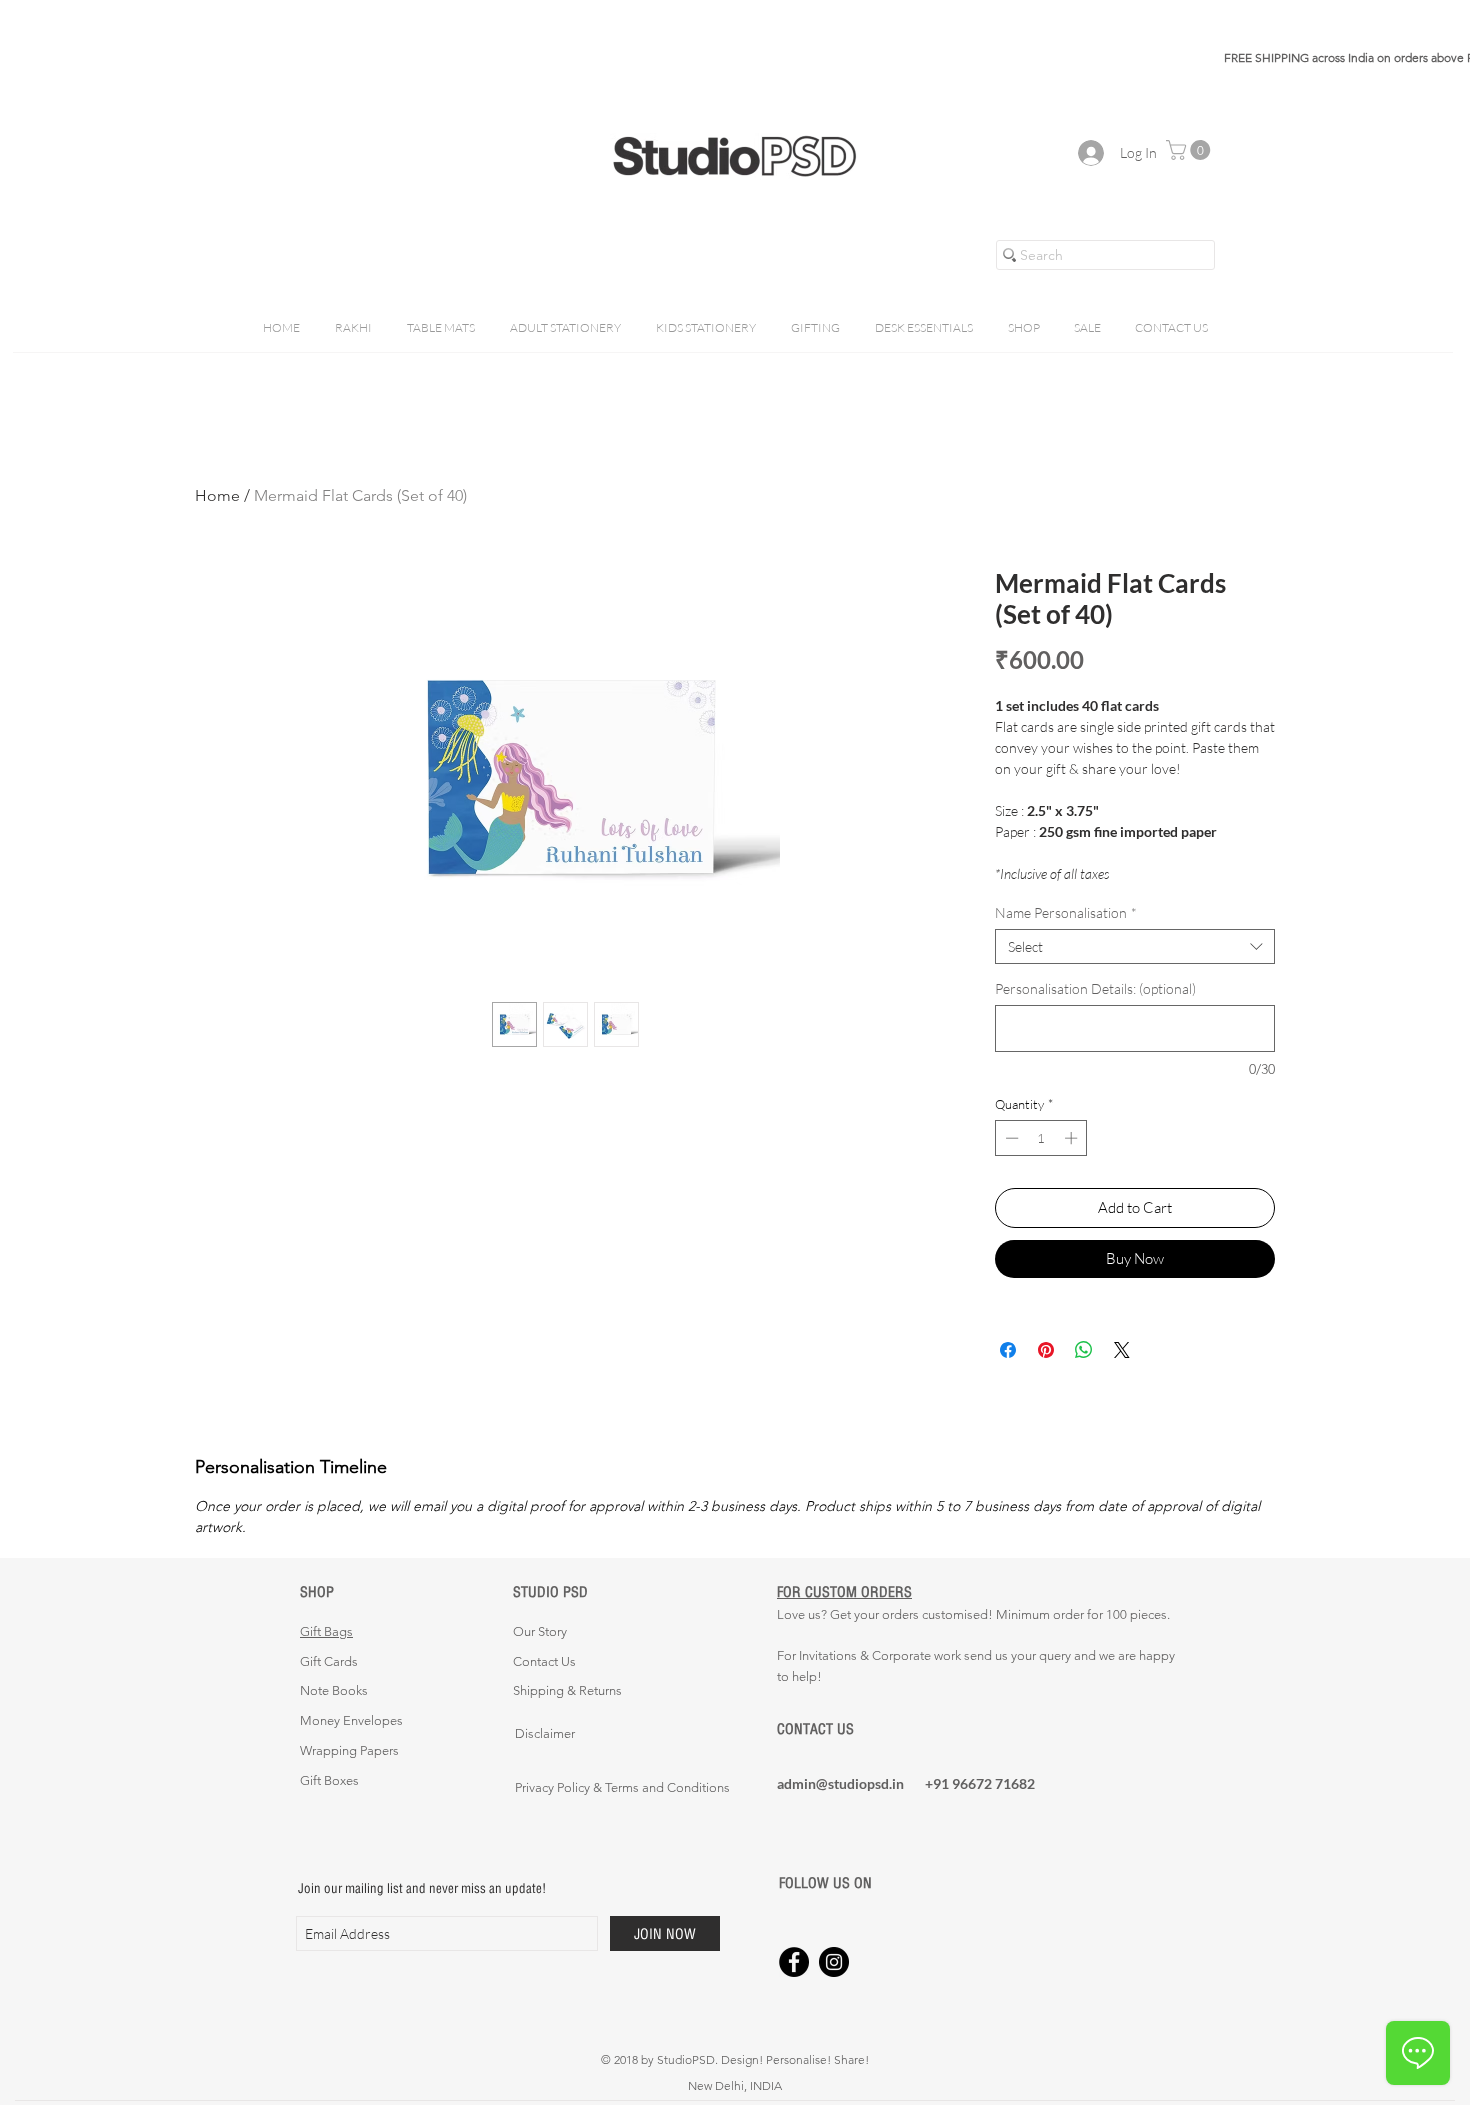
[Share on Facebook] (1008, 1350)
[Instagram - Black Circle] (834, 1962)
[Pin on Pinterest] (1046, 1350)
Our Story (540, 1631)
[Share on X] (1122, 1350)
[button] (1190, 150)
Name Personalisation (1066, 912)
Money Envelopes (351, 1720)
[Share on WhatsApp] (1084, 1350)
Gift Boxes (329, 1780)
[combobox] (1135, 946)
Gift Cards (329, 1661)
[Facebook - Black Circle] (794, 1962)
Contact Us (544, 1661)
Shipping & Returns (567, 1690)
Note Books (334, 1690)
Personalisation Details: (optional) (1095, 988)
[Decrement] (1010, 1138)
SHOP (317, 1591)
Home (217, 495)
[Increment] (1073, 1138)
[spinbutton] (1041, 1138)
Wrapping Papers (349, 1750)
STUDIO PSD (550, 1591)
